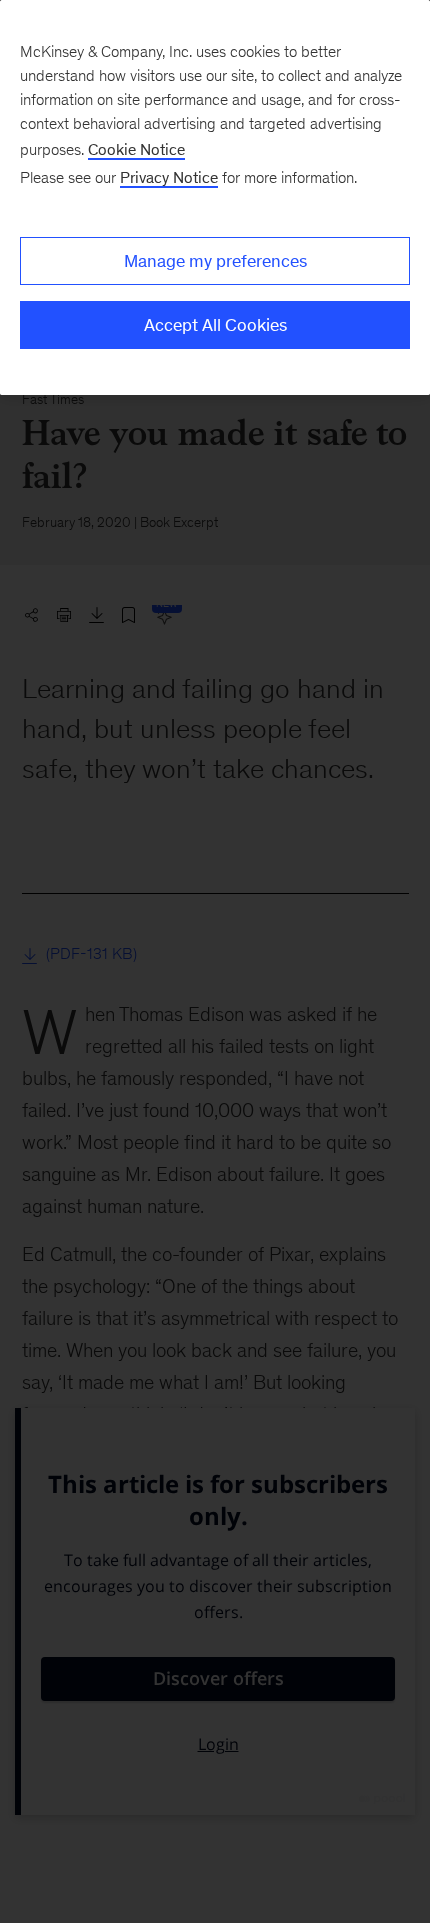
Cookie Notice (136, 149)
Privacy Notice (169, 177)
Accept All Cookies (215, 325)
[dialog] (215, 197)
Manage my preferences (215, 261)
